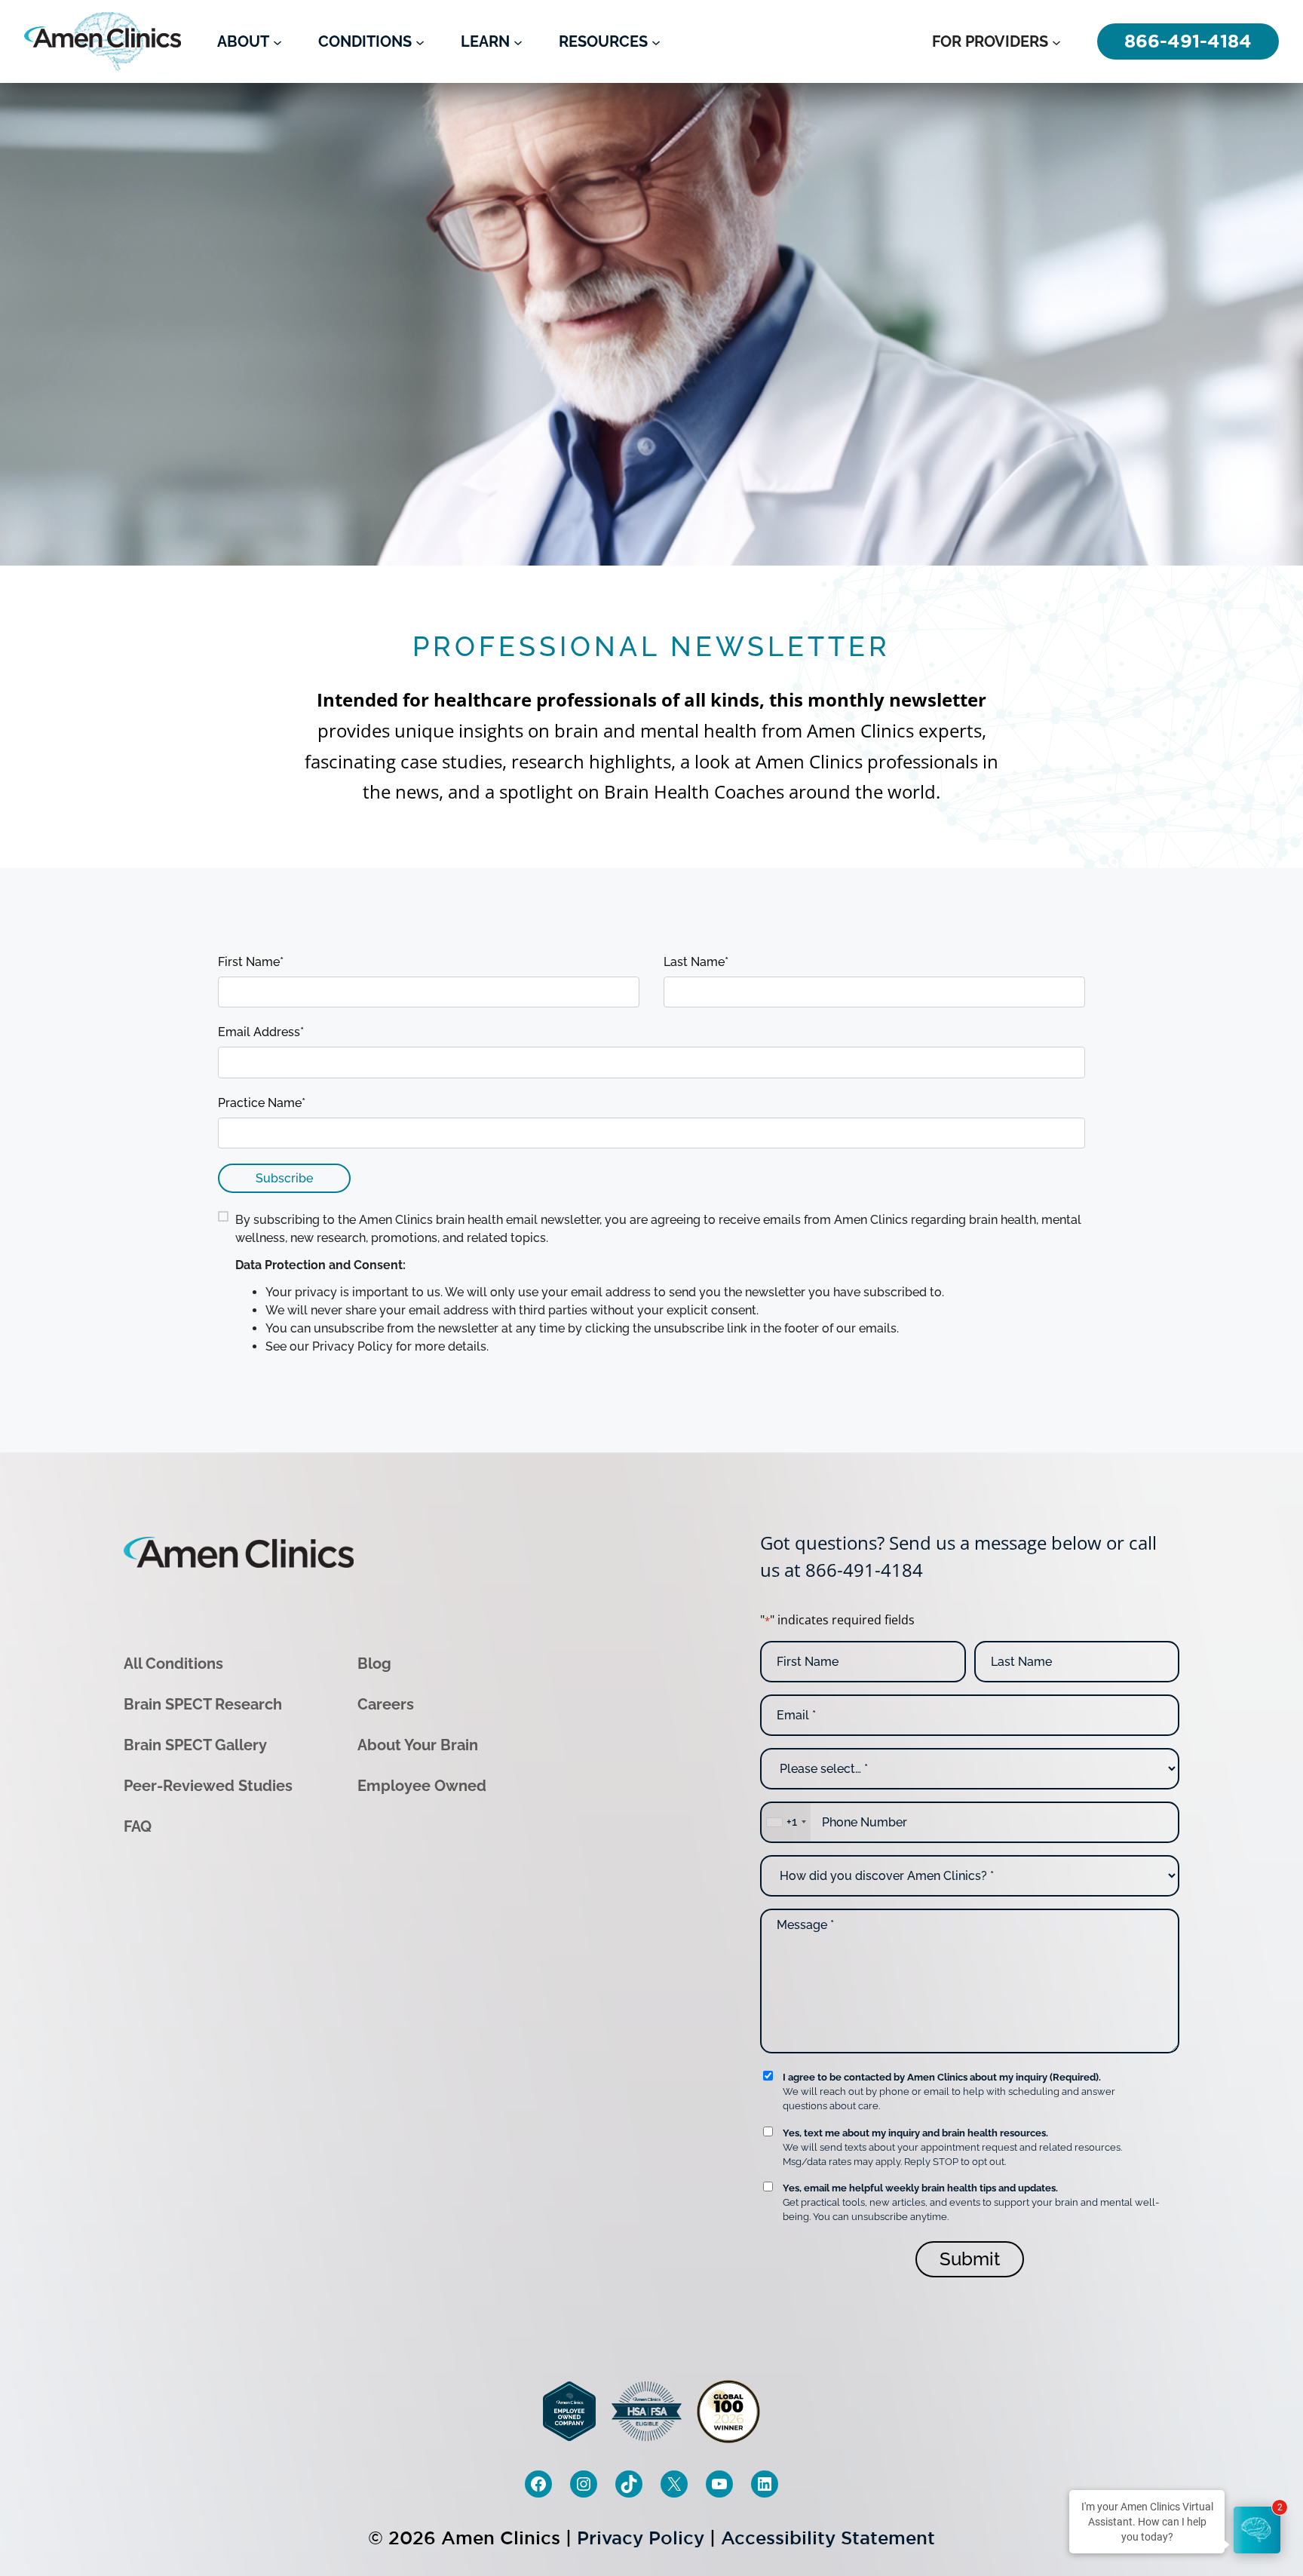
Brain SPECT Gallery (195, 1745)
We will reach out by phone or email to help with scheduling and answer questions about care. (949, 2091)
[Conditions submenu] (420, 41)
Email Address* (261, 1032)
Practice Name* (262, 1103)
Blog (374, 1664)
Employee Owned (422, 1786)
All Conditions (173, 1664)
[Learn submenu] (518, 41)
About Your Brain (418, 1745)
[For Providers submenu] (1056, 41)
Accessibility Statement (828, 2538)
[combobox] (786, 1822)
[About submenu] (277, 41)
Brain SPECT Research (203, 1704)
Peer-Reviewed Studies (208, 1786)
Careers (386, 1704)
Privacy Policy (641, 2538)
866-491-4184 (864, 1570)
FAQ (138, 1826)
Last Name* (696, 962)
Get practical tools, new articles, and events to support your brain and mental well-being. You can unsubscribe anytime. (971, 2202)
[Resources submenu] (656, 41)
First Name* (251, 962)
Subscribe (284, 1178)
